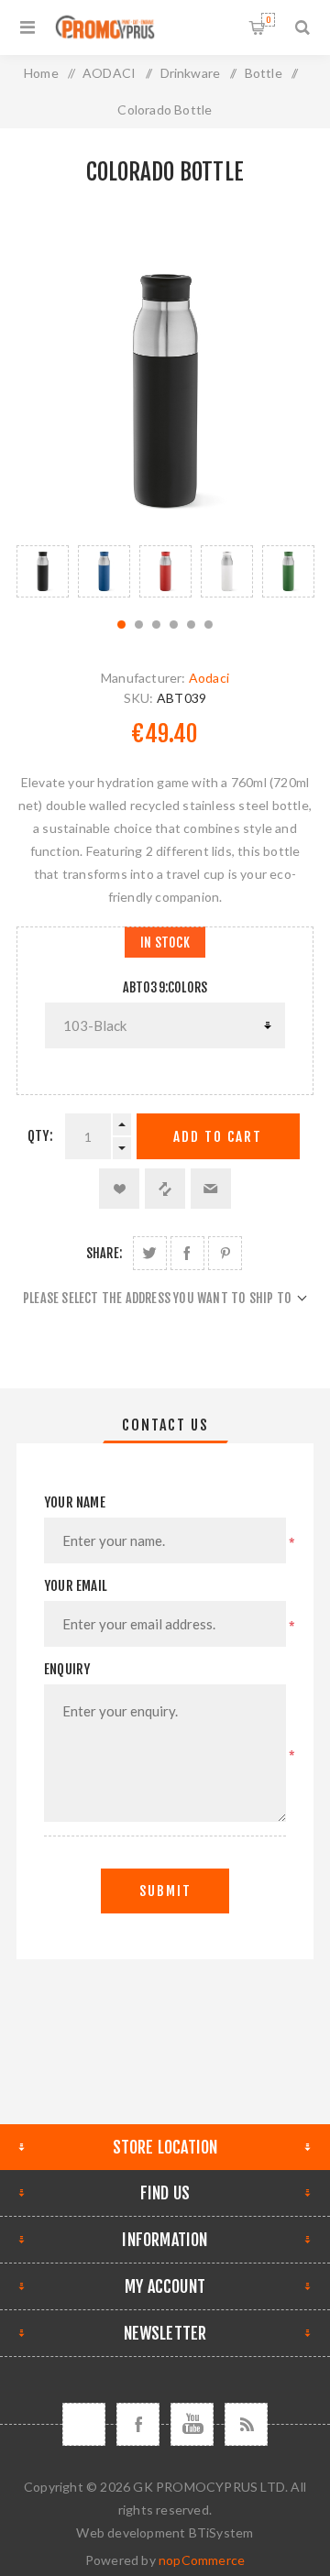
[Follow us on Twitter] (84, 2424)
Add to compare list (165, 1189)
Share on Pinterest (225, 1253)
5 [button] (191, 625)
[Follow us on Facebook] (138, 2424)
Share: (104, 1253)
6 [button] (209, 625)
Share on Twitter (150, 1253)
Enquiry (67, 1669)
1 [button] (121, 625)
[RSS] (246, 2424)
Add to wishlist (119, 1189)
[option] (43, 571)
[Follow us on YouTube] (192, 2424)
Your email (76, 1586)
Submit (165, 1891)
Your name (75, 1502)
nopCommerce (202, 2560)
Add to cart (218, 1137)
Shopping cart (268, 20)
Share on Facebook (187, 1253)
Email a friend (211, 1189)
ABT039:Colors (165, 987)
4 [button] (174, 625)
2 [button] (139, 625)
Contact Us (165, 1425)
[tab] (165, 1425)
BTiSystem (221, 2532)
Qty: (40, 1136)
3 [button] (156, 625)
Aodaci (209, 678)
